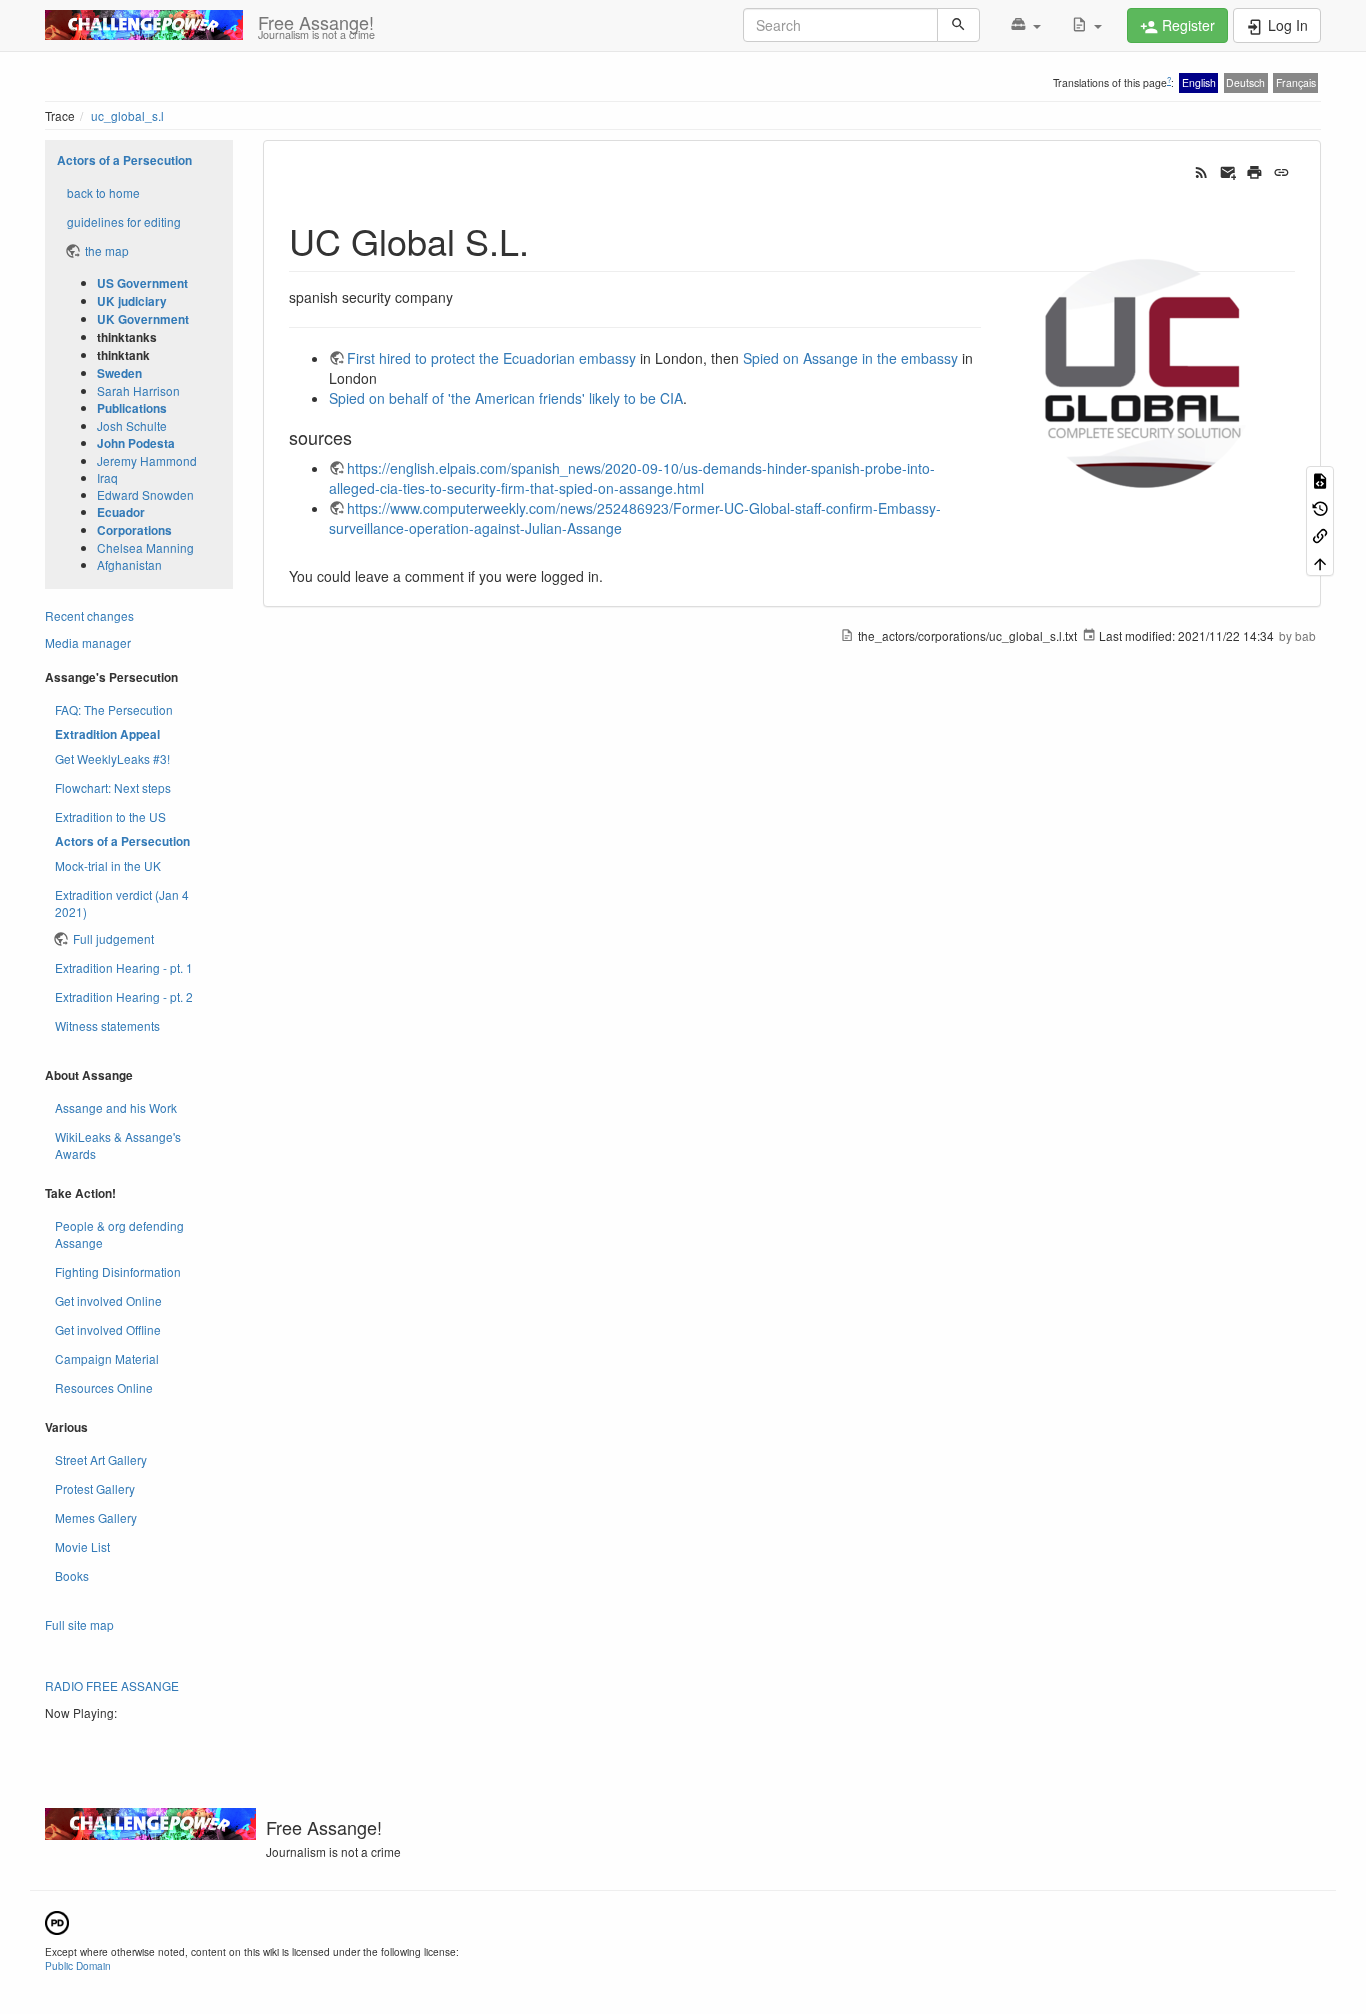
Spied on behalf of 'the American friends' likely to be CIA (506, 398)
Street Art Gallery (101, 1459)
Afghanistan (129, 564)
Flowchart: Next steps (113, 787)
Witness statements (107, 1025)
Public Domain (78, 1965)
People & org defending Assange (119, 1234)
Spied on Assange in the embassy (850, 358)
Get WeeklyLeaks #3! (112, 758)
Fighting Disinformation (118, 1271)
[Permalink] (1281, 171)
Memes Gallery (96, 1517)
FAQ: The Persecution (114, 709)
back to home (103, 192)
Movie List (82, 1546)
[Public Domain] (57, 1920)
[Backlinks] (1320, 534)
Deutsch (1245, 82)
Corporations (134, 530)
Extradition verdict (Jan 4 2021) (122, 903)
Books (72, 1575)
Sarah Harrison (138, 390)
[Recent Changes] (1201, 171)
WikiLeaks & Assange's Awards (118, 1145)
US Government (142, 283)
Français (1296, 82)
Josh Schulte (132, 425)
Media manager (88, 642)
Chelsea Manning (145, 547)
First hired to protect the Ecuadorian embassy (491, 358)
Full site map (79, 1624)
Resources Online (104, 1387)
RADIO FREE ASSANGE (112, 1685)
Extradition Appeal (107, 734)
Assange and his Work (116, 1107)
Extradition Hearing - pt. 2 (124, 996)
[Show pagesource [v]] (1320, 479)
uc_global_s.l (127, 115)
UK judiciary (132, 301)
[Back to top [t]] (1320, 561)
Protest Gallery (95, 1488)
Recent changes (89, 615)
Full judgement (113, 938)
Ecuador (121, 512)
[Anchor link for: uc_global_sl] (547, 240)
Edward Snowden (145, 494)
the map (107, 250)
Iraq (107, 477)
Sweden (119, 373)
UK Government (143, 319)
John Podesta (136, 443)
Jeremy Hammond (147, 460)
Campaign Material (107, 1358)
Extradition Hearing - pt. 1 (124, 967)
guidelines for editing (124, 221)
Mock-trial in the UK (108, 865)
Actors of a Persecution (124, 160)
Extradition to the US (110, 816)
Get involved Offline (108, 1329)
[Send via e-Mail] (1228, 171)
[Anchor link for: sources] (361, 437)
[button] (1025, 25)
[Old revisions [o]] (1320, 507)
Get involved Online (108, 1300)
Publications (132, 408)
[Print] (1254, 171)
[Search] (958, 25)
